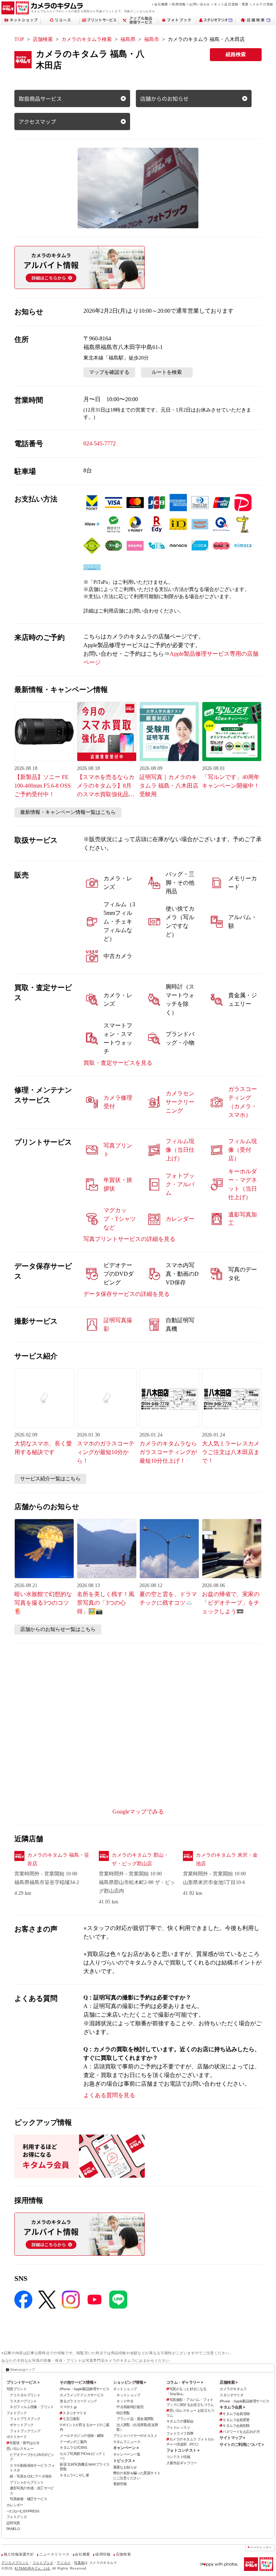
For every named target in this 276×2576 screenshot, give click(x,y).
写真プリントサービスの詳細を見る (129, 1239)
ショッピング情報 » (130, 2382)
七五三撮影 (71, 2419)
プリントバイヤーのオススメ (135, 2436)
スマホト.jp (68, 2407)
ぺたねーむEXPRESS (23, 2511)
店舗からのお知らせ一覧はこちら (58, 1629)
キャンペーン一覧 (127, 2454)
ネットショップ (125, 2389)
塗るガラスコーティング (78, 2401)
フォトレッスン (178, 2427)
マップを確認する (109, 372)
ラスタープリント (23, 2401)
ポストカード (17, 2437)
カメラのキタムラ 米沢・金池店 (227, 1859)
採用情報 (179, 4)
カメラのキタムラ (233, 2389)
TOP (19, 39)
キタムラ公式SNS (73, 2447)
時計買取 (123, 2413)
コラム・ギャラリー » (185, 2382)
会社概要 (161, 4)
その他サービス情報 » (78, 2382)
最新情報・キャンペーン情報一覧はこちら (68, 812)
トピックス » (124, 2461)
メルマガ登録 (263, 4)
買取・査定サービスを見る (118, 1063)
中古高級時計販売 (130, 2407)
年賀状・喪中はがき (25, 2443)
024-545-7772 (100, 443)
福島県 (128, 39)
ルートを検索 (167, 372)
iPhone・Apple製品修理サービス (84, 2389)
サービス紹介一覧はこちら (50, 1479)
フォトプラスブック (25, 2419)
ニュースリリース (54, 2554)
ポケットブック (22, 2425)
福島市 (152, 39)
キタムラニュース (127, 2442)
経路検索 (236, 54)
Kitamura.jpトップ (22, 2370)
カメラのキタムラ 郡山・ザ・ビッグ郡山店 (140, 1859)
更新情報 (120, 2484)
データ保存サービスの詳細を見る (126, 1294)
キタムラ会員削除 (236, 2426)
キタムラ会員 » (232, 2407)
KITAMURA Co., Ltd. (33, 2568)
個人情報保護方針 (19, 2554)
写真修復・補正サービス (28, 2499)
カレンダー (15, 2505)
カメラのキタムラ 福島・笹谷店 (58, 1859)
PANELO (13, 2529)
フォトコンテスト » (183, 2450)
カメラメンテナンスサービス (82, 2395)
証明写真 (13, 2523)
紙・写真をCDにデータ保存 (31, 2476)
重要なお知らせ (125, 2467)
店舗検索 (43, 39)
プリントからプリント (27, 2482)
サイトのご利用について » (242, 2444)
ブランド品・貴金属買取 (135, 2419)
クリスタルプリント (25, 2395)
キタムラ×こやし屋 (74, 2475)
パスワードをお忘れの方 (241, 2432)
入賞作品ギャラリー (182, 2463)
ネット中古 (125, 2401)
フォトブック (17, 2413)
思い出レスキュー (20, 2449)
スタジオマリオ (74, 2413)
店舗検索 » (229, 2382)
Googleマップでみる (138, 1812)
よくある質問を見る (109, 2095)
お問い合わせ (200, 4)
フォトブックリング (25, 2431)
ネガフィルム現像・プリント (32, 2407)
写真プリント (17, 2389)
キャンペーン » (126, 2448)
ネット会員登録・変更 (231, 4)
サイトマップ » (232, 2438)
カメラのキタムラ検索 (87, 39)
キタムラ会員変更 (236, 2420)
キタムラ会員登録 (236, 2414)
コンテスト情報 (178, 2457)
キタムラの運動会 (180, 2421)
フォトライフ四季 (180, 2433)
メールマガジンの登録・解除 (82, 2436)
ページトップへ (261, 2547)
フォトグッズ (17, 2517)
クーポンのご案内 (73, 2442)
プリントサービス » (23, 2382)
